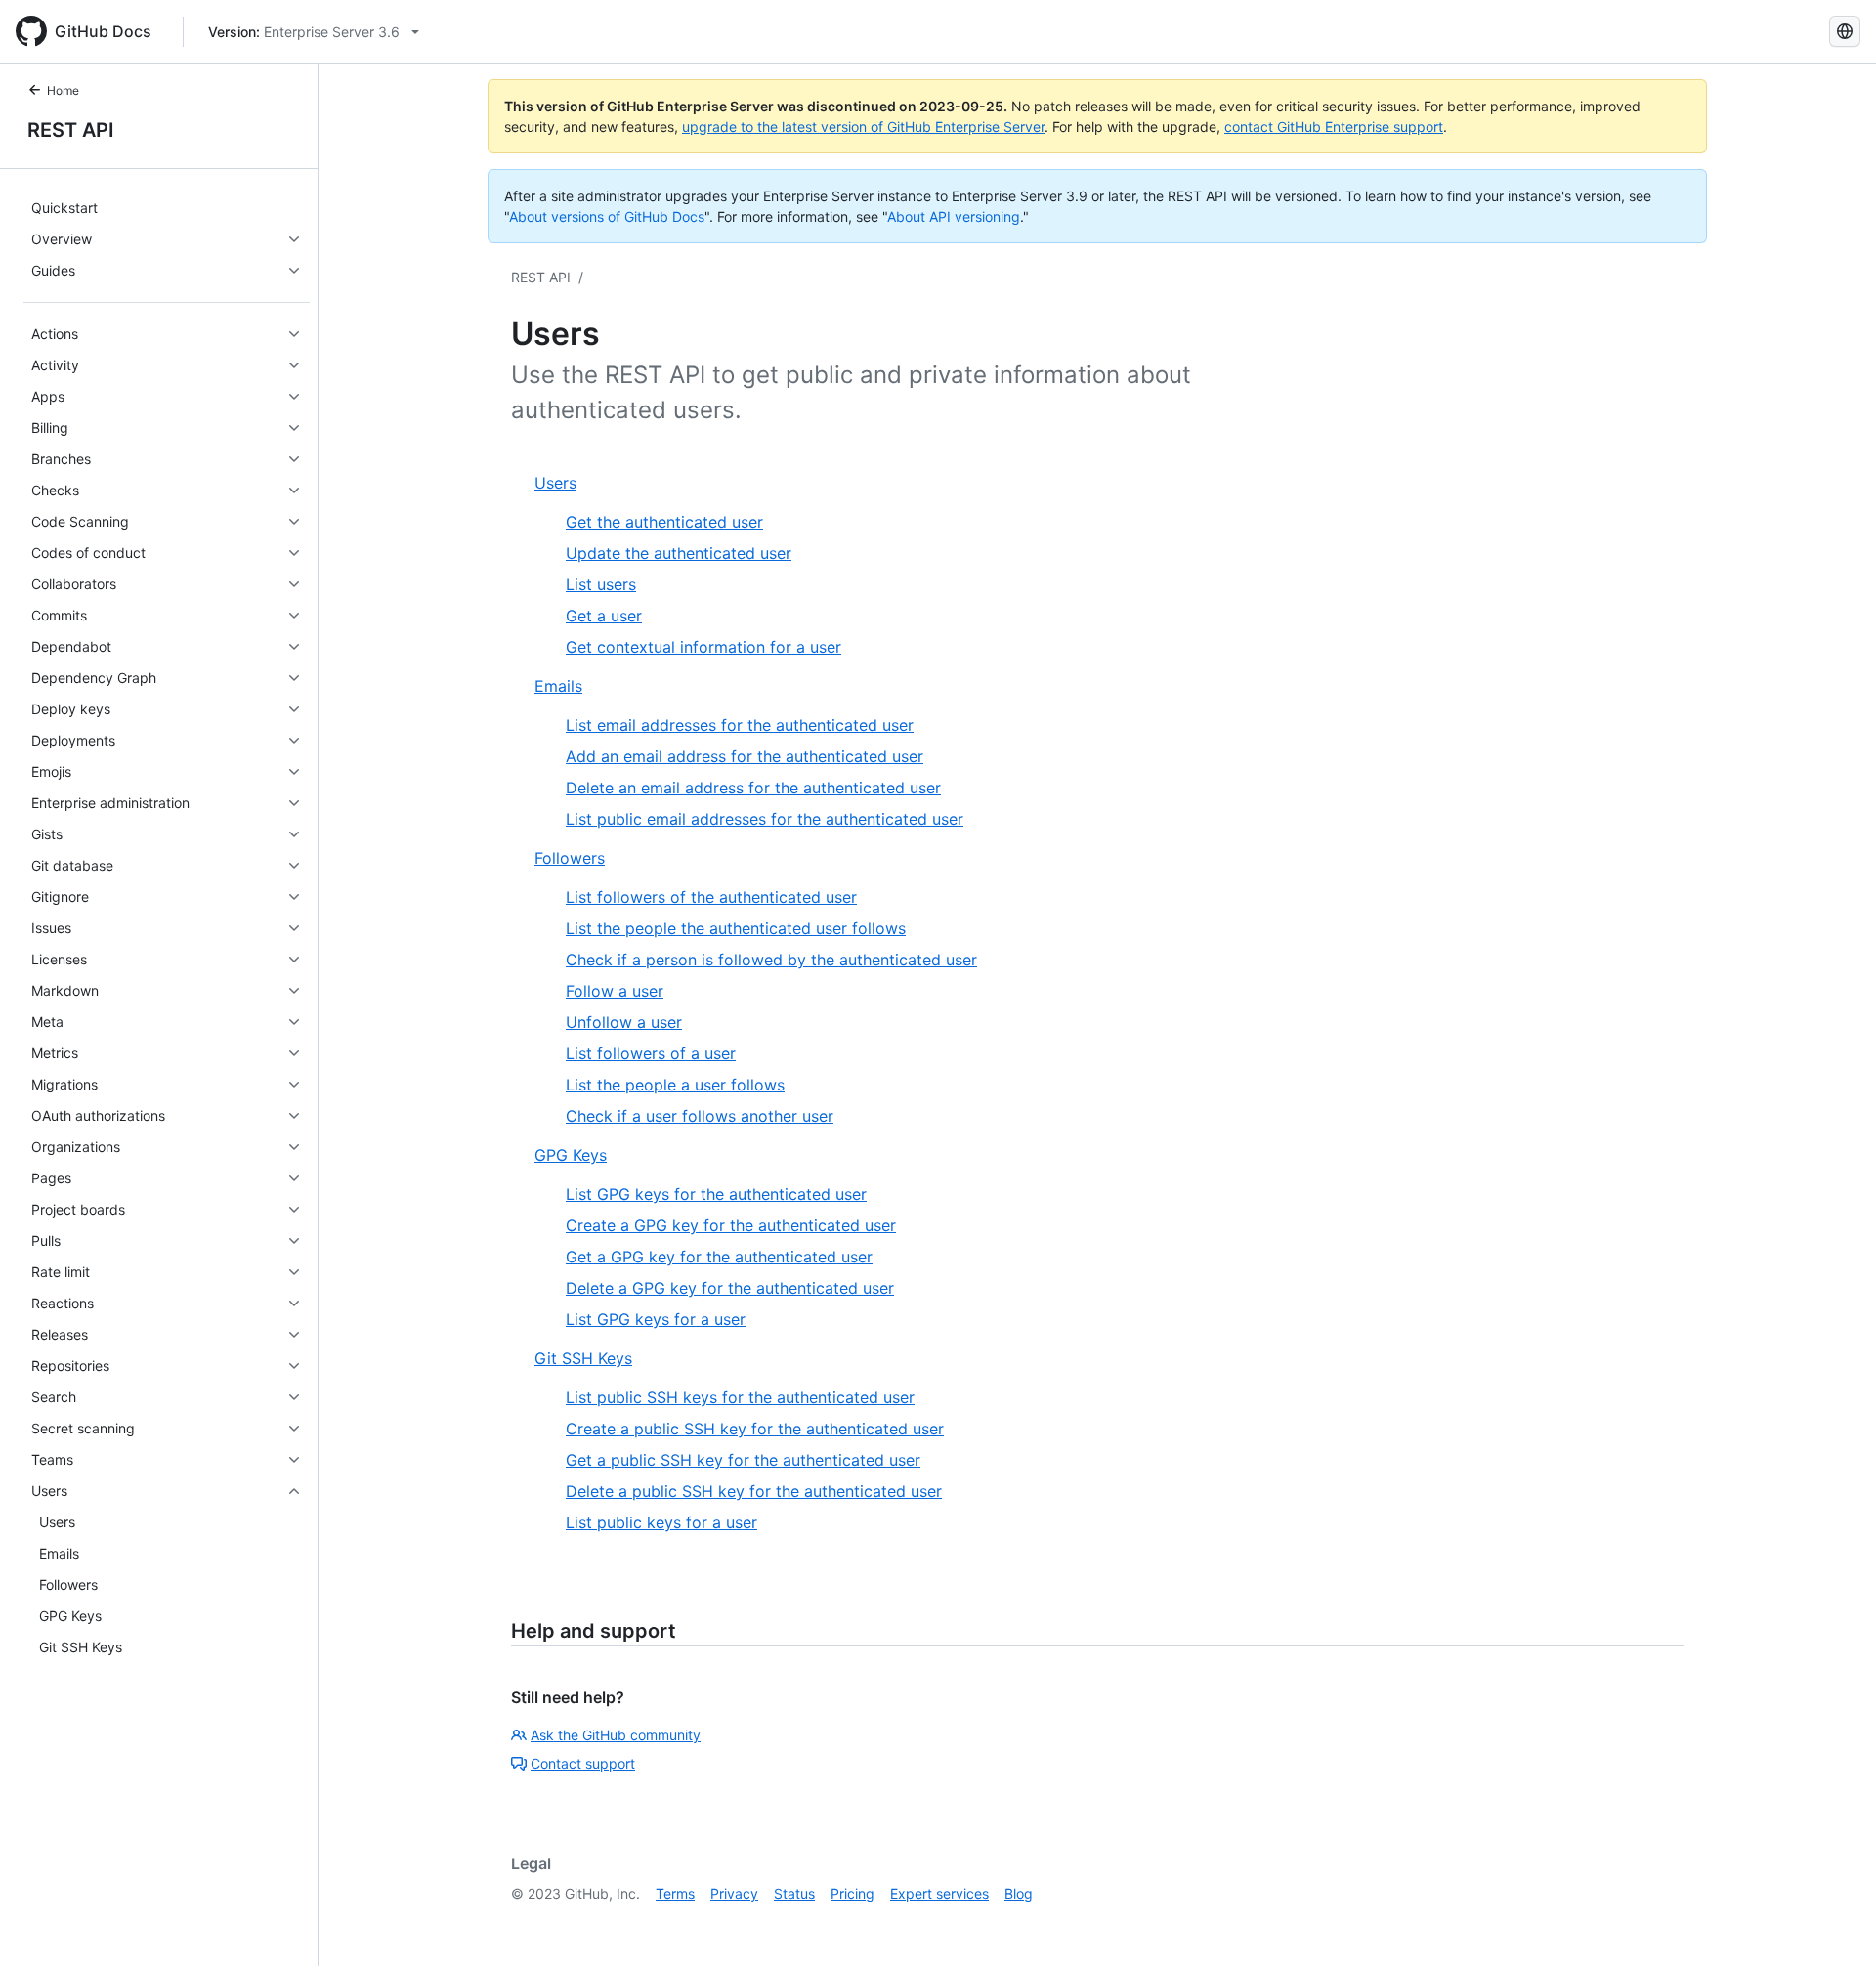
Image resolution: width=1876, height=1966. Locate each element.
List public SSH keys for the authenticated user (740, 1397)
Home (63, 90)
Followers (570, 858)
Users (555, 483)
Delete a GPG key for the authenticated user (730, 1288)
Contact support (583, 1763)
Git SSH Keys (583, 1358)
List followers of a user (651, 1053)
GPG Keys (571, 1155)
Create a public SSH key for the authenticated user (755, 1429)
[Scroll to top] (1833, 1923)
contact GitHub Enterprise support (1334, 127)
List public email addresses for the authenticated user (765, 819)
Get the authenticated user (664, 522)
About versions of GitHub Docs (607, 216)
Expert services (939, 1893)
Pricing (853, 1893)
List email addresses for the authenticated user (740, 725)
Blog (1019, 1893)
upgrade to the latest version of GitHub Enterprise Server (863, 127)
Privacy (734, 1893)
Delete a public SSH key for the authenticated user (754, 1491)
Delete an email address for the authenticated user (753, 788)
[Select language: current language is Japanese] (1845, 31)
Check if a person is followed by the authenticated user (771, 960)
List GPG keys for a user (656, 1319)
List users (601, 584)
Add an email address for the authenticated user (745, 756)
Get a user (604, 616)
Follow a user (615, 991)
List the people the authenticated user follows (736, 928)
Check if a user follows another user (700, 1116)
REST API (71, 130)
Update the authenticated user (679, 553)
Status (794, 1893)
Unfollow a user (624, 1022)
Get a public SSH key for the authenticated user (743, 1460)
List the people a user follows (675, 1085)
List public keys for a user (661, 1522)
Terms (675, 1893)
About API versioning (954, 216)
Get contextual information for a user (703, 647)
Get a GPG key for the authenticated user (719, 1257)
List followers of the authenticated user (711, 897)
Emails (558, 686)
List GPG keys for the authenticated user (716, 1194)
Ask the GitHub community (616, 1735)
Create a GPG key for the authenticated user (731, 1225)
